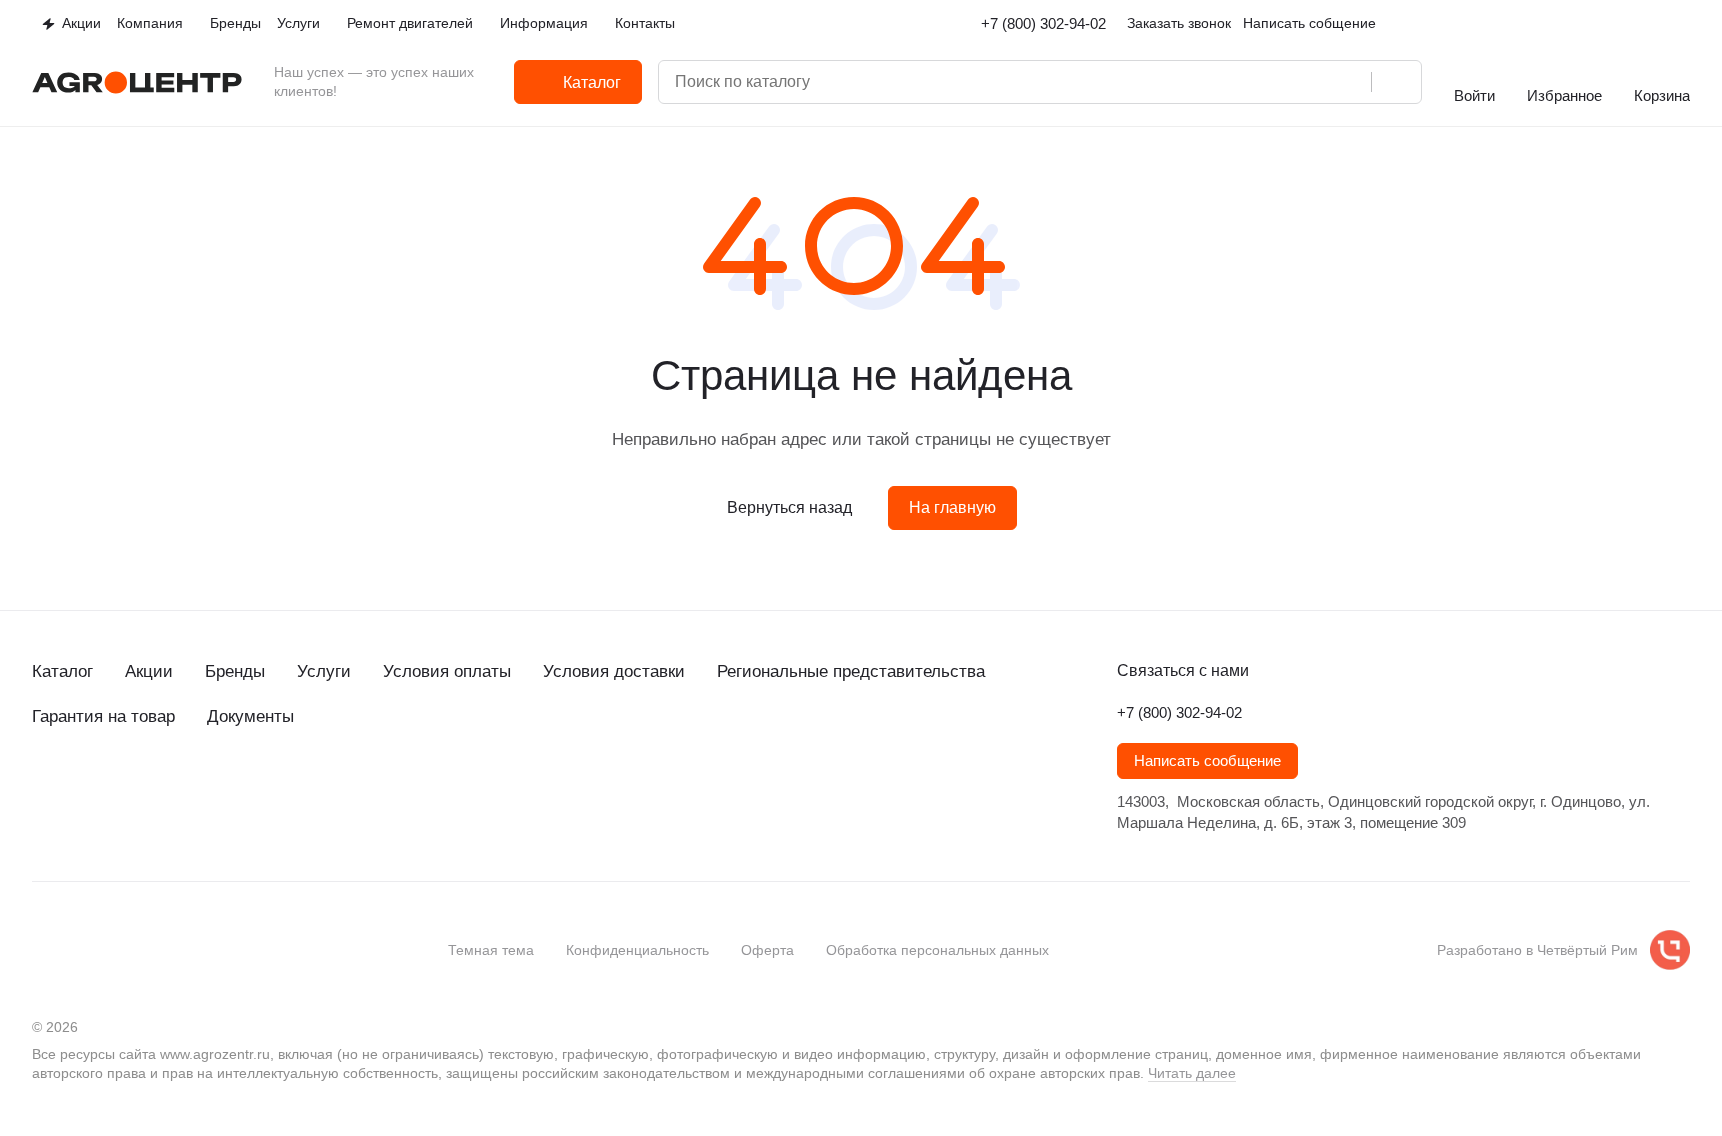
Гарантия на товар (103, 716)
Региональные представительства (851, 671)
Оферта (767, 950)
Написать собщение (1309, 23)
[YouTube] (124, 789)
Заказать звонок (1179, 23)
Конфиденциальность (637, 950)
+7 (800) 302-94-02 (1043, 23)
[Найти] (1396, 82)
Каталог (62, 671)
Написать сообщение (1207, 761)
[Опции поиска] (1269, 82)
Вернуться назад (789, 507)
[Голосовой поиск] (1349, 82)
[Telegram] (84, 789)
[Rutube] (164, 789)
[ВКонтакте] (44, 789)
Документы (250, 716)
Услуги (324, 671)
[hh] (244, 789)
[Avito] (204, 789)
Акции (149, 671)
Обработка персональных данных (937, 950)
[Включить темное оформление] (1682, 24)
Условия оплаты (447, 671)
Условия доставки (614, 671)
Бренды (235, 671)
